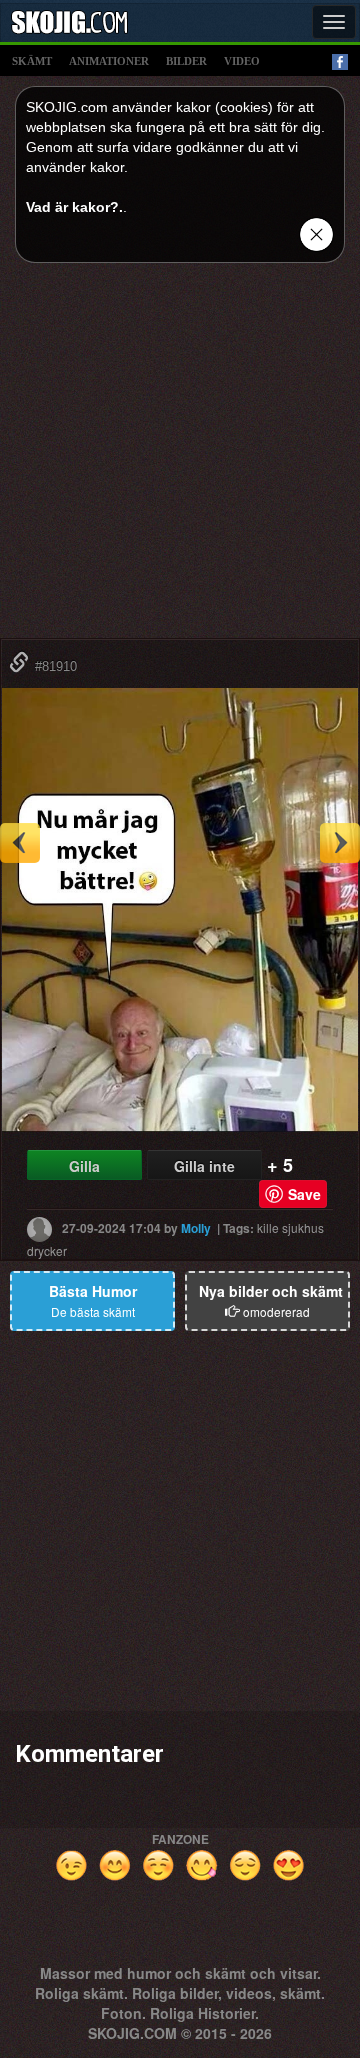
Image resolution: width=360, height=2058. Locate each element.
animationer (109, 61)
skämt (32, 61)
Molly (196, 1228)
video (242, 61)
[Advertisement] (180, 458)
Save (304, 1194)
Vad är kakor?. (74, 207)
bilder (186, 61)
